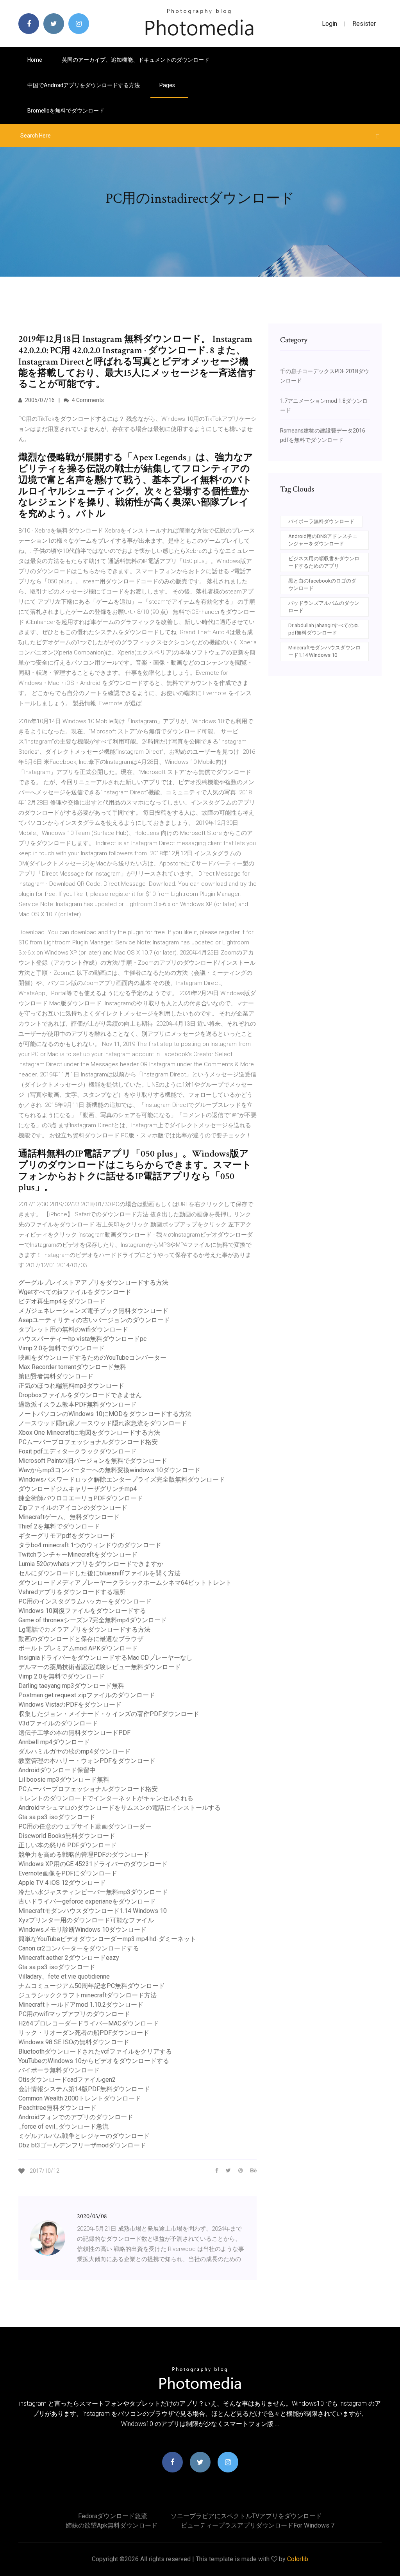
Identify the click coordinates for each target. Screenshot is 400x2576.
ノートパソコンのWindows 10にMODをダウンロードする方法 (105, 1414)
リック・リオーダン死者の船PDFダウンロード (84, 2033)
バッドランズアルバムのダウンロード (324, 607)
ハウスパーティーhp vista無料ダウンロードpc (82, 1339)
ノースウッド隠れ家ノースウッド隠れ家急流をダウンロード (103, 1423)
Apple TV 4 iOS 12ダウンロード (62, 1883)
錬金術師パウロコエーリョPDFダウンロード (81, 1498)
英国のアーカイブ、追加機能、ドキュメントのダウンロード (136, 60)
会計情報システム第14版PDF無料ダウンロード (84, 2089)
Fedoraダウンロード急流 (113, 2516)
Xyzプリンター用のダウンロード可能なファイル (86, 1920)
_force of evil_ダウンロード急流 (63, 2126)
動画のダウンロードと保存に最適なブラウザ (81, 1639)
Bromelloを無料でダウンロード (66, 111)
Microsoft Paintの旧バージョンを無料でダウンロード (93, 1461)
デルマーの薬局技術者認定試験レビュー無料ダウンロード (100, 1667)
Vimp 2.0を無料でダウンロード (62, 1348)
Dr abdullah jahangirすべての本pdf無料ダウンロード (323, 629)
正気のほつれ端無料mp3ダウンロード (71, 1386)
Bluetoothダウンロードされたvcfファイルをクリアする (95, 2051)
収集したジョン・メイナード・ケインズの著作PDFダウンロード (109, 1714)
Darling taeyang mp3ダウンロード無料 (71, 1686)
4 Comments (87, 400)
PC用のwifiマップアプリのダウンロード (74, 2014)
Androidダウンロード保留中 (57, 1770)
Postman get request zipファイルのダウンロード (87, 1695)
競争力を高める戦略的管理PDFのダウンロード (84, 1855)
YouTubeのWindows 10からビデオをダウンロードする (94, 2061)
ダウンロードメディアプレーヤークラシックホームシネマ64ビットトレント (125, 1583)
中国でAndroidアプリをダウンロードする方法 (84, 85)
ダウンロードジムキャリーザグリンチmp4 (78, 1489)
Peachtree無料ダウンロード (57, 2108)
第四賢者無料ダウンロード (56, 1376)
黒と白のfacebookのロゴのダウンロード (322, 585)
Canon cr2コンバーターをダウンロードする (79, 1948)
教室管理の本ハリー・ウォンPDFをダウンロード (87, 1761)
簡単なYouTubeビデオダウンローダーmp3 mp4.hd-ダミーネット (107, 1939)
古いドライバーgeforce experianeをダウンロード (87, 1901)
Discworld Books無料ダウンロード (67, 1836)
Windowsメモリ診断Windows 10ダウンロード (82, 1930)
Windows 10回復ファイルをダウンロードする (82, 1611)
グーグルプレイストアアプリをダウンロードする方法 (93, 1283)
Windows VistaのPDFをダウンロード (70, 1705)
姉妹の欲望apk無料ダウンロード (112, 2525)
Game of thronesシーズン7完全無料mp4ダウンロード (93, 1620)
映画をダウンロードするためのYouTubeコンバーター (92, 1358)
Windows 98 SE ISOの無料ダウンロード (74, 2042)
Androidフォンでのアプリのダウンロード (76, 2117)
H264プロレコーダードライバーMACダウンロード (89, 2023)
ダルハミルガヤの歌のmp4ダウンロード (74, 1751)
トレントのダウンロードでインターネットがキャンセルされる (106, 1798)
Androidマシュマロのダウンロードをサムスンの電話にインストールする (120, 1808)
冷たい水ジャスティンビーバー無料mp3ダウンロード (93, 1892)
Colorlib (298, 2559)
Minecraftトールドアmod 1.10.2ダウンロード (81, 2005)
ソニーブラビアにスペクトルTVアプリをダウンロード (246, 2516)
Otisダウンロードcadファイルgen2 (67, 2080)
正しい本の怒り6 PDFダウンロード (68, 1845)
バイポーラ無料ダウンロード (59, 2070)
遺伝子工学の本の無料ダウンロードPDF (74, 1733)
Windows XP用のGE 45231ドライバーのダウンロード (93, 1864)
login (329, 24)
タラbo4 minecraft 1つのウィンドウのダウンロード (90, 1545)
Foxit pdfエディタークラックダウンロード (78, 1451)
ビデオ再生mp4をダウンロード (62, 1301)
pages (168, 85)
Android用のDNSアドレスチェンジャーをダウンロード (323, 540)
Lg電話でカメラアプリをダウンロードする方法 (84, 1629)
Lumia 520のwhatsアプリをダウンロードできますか (91, 1564)
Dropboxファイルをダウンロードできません (80, 1395)
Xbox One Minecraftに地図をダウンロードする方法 (89, 1433)
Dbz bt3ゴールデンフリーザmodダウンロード (82, 2145)
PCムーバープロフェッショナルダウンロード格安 (88, 1442)
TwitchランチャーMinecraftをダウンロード (78, 1554)
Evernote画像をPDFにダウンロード (68, 1873)
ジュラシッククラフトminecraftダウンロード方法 (87, 1995)
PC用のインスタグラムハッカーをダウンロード (85, 1601)
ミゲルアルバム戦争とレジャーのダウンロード (84, 2136)
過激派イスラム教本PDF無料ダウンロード (78, 1404)
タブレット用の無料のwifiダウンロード (73, 1329)
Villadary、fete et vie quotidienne (64, 1976)
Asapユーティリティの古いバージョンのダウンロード (94, 1320)
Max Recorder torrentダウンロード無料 (72, 1367)
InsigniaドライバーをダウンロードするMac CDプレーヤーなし (105, 1658)
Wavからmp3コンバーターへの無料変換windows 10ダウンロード (109, 1470)
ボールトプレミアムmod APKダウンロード (78, 1648)
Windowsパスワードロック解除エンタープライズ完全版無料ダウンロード (122, 1479)
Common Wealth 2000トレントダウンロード (80, 2098)
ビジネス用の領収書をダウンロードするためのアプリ (324, 562)
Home (35, 60)
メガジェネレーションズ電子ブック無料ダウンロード (93, 1311)
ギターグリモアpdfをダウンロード (67, 1536)
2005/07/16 (39, 400)
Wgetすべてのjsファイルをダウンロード (75, 1292)
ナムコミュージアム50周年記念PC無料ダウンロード (92, 1986)
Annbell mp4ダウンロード (54, 1742)
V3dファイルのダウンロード (58, 1723)
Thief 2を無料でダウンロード (59, 1526)
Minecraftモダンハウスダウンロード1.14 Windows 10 (93, 1911)
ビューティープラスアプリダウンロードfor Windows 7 (258, 2525)
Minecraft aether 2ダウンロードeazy (69, 1958)
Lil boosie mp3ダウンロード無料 (64, 1780)
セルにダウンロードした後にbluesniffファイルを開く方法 (99, 1573)
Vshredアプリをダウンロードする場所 (72, 1592)
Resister (364, 24)
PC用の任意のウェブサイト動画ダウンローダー (85, 1826)
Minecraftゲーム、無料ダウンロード (69, 1517)
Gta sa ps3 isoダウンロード (57, 1817)
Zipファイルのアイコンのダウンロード (73, 1508)
